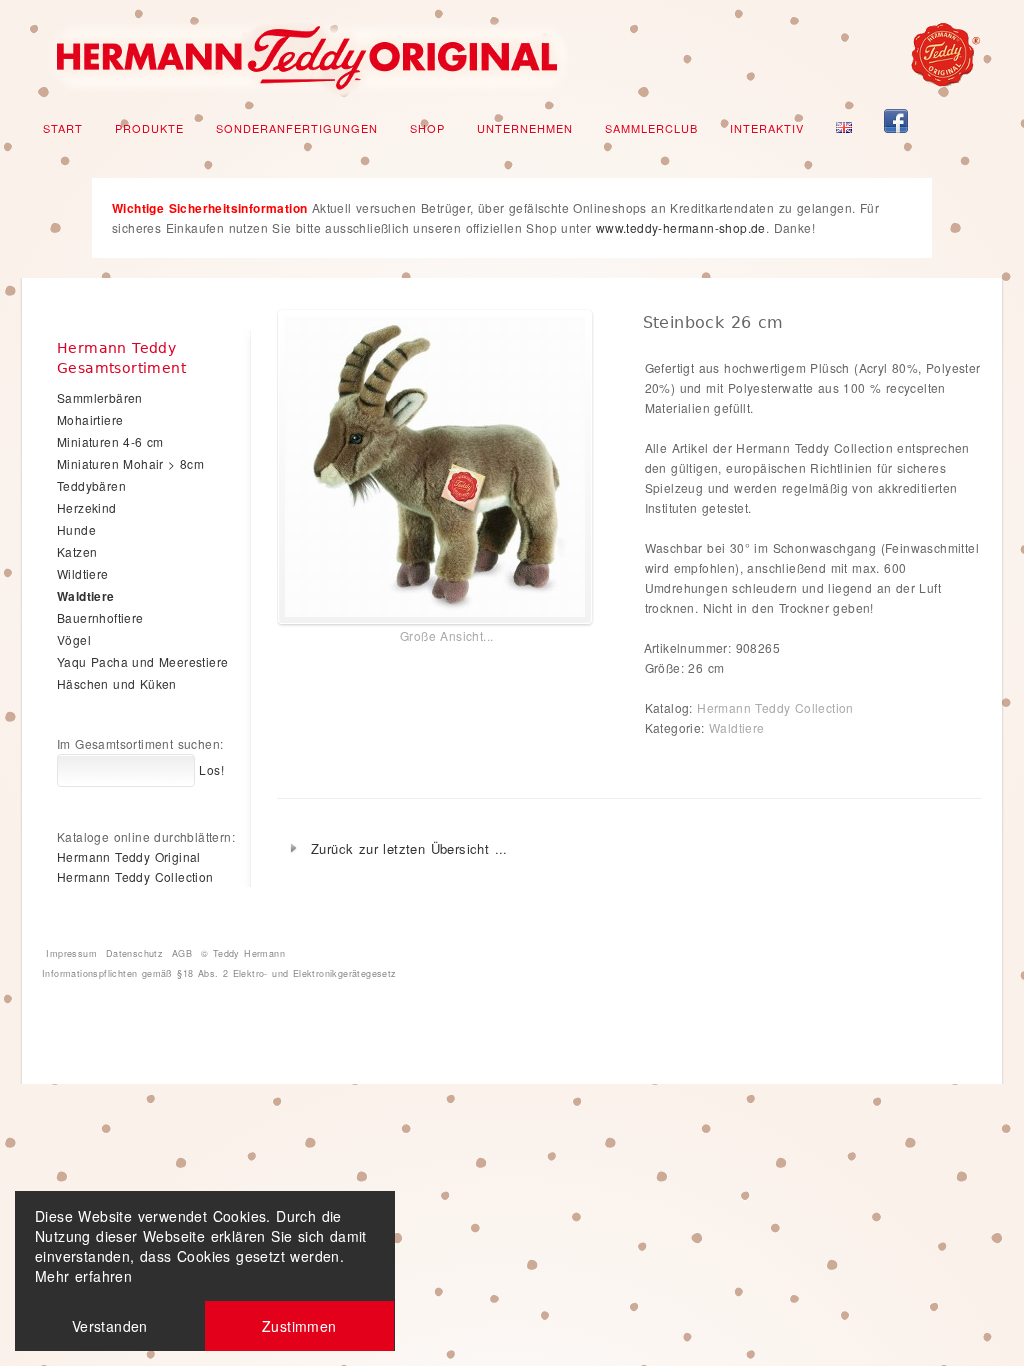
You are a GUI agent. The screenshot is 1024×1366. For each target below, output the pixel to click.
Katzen (77, 551)
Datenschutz (134, 953)
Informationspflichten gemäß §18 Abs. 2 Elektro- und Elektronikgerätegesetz (219, 973)
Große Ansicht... (446, 635)
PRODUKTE (149, 128)
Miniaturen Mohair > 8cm (130, 463)
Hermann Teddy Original (129, 856)
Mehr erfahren (83, 1276)
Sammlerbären (100, 397)
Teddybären (91, 485)
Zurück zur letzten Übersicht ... (409, 848)
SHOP (427, 128)
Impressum (71, 953)
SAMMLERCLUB (651, 128)
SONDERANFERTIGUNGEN (297, 128)
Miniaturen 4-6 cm (110, 441)
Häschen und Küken (117, 683)
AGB (182, 953)
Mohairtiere (90, 419)
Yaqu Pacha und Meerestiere (142, 661)
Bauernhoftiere (100, 617)
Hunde (76, 529)
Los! (209, 769)
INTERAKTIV (767, 128)
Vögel (74, 639)
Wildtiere (83, 573)
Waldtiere (737, 727)
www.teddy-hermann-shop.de (681, 227)
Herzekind (87, 507)
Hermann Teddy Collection (775, 707)
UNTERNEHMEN (525, 128)
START (63, 128)
